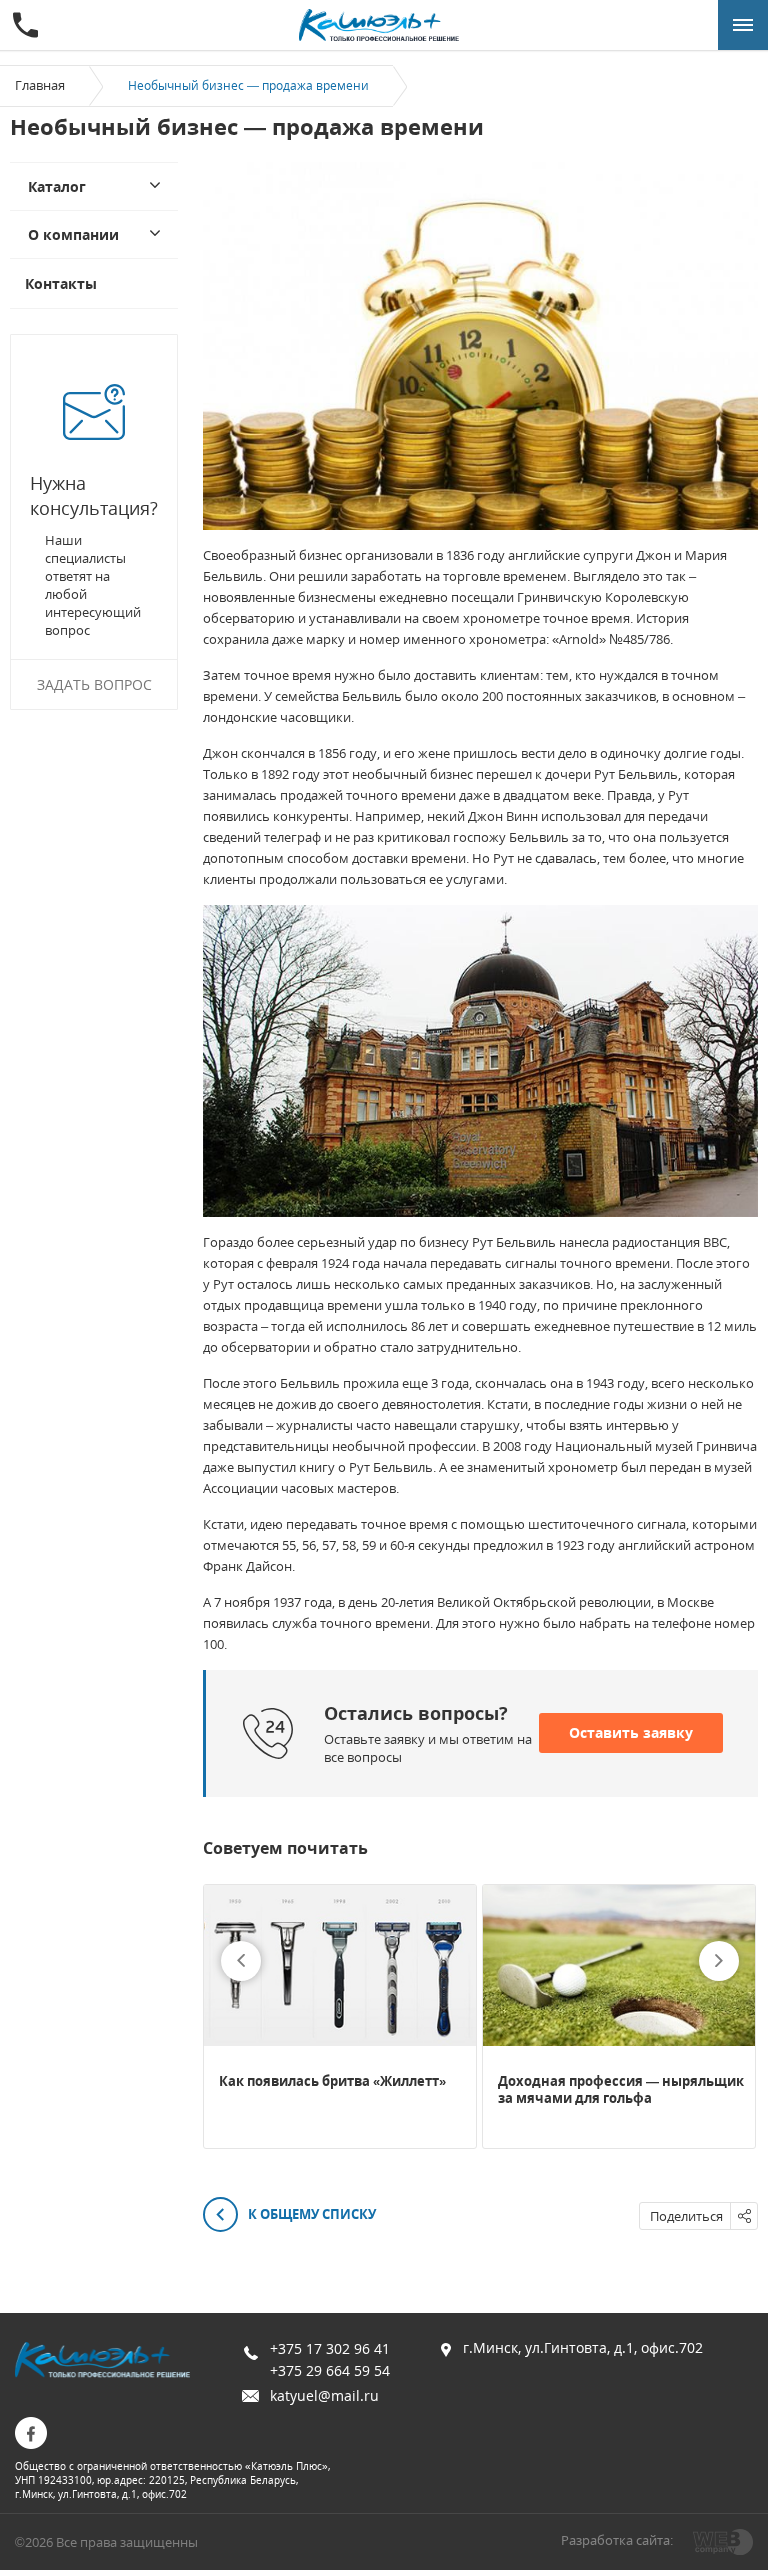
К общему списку (310, 2214)
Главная (40, 85)
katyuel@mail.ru (324, 2395)
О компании (73, 234)
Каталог (57, 186)
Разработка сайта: (617, 2540)
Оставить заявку (631, 1732)
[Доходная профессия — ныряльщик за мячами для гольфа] (619, 1966)
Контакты (61, 283)
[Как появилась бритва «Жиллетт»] (340, 1966)
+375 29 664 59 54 (330, 2370)
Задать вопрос (94, 684)
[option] (340, 2017)
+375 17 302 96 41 (330, 2348)
